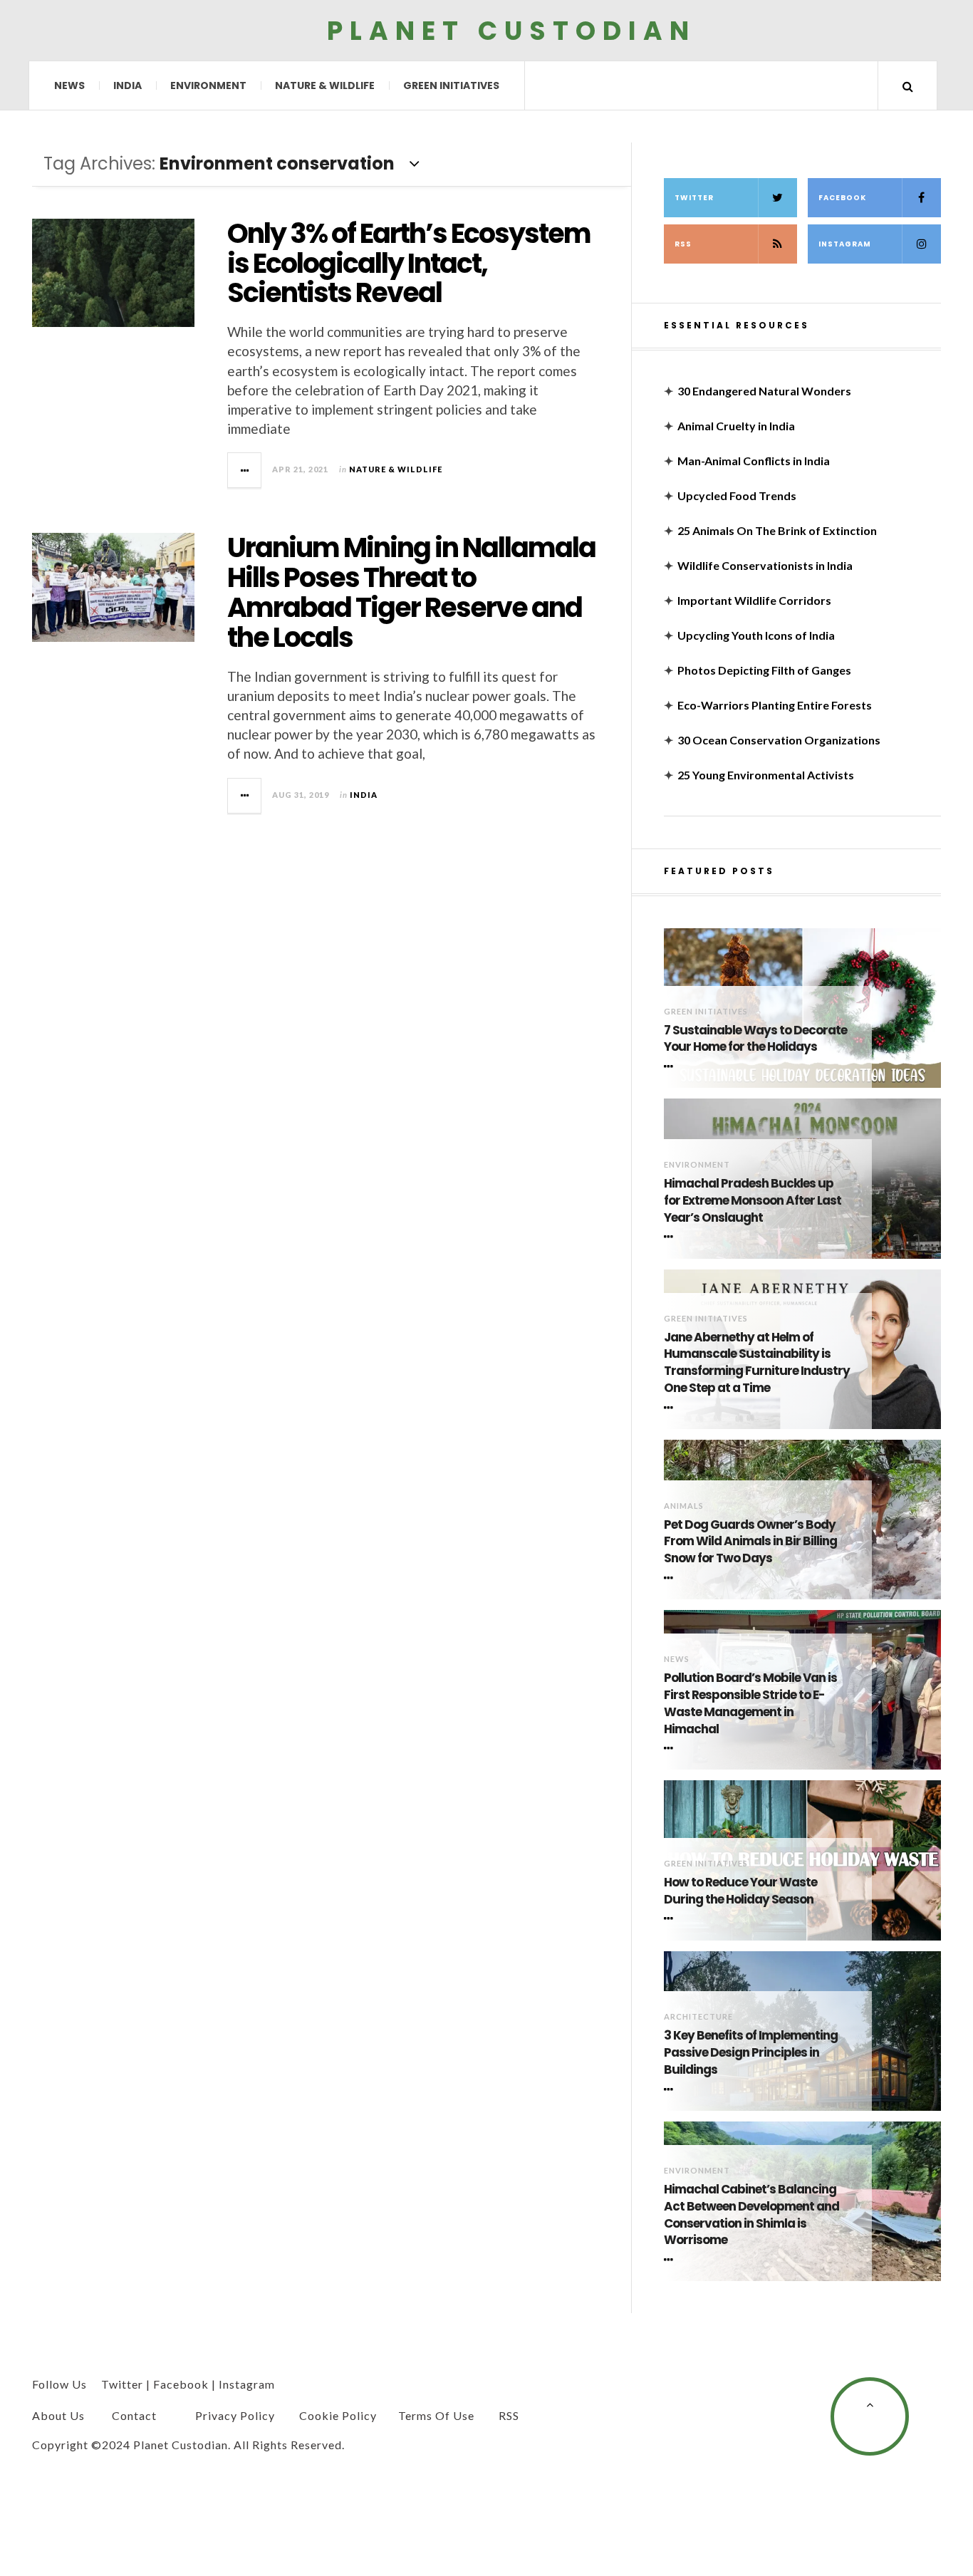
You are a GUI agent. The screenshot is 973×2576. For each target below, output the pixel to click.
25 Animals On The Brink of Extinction (777, 530)
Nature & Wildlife (325, 85)
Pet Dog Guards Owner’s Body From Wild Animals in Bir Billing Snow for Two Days (750, 1542)
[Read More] (671, 1066)
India (128, 85)
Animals (684, 1506)
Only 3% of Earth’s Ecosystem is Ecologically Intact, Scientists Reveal (409, 263)
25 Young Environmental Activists (766, 775)
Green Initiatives (451, 85)
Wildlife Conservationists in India (765, 565)
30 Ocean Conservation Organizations (779, 740)
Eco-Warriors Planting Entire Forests (775, 705)
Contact (134, 2415)
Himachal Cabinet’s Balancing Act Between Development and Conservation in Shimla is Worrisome (751, 2215)
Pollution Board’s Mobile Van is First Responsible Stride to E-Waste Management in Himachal (750, 1703)
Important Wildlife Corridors (754, 600)
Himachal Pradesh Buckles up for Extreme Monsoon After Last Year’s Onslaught (753, 1201)
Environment (208, 85)
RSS (683, 244)
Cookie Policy (338, 2415)
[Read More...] (245, 470)
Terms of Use (436, 2415)
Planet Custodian (511, 30)
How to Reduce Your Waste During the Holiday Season (740, 1891)
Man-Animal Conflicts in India (754, 461)
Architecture (698, 2016)
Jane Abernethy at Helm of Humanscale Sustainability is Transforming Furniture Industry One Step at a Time (757, 1363)
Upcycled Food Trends (737, 495)
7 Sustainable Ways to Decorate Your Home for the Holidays (755, 1039)
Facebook (842, 198)
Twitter (694, 198)
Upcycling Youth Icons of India (756, 635)
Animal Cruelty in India (736, 426)
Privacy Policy (235, 2415)
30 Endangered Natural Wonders (764, 391)
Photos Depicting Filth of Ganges (764, 670)
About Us (58, 2415)
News (69, 85)
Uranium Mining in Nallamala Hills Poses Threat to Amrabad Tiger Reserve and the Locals (411, 592)
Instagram (845, 244)
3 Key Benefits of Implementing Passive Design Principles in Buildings (751, 2053)
